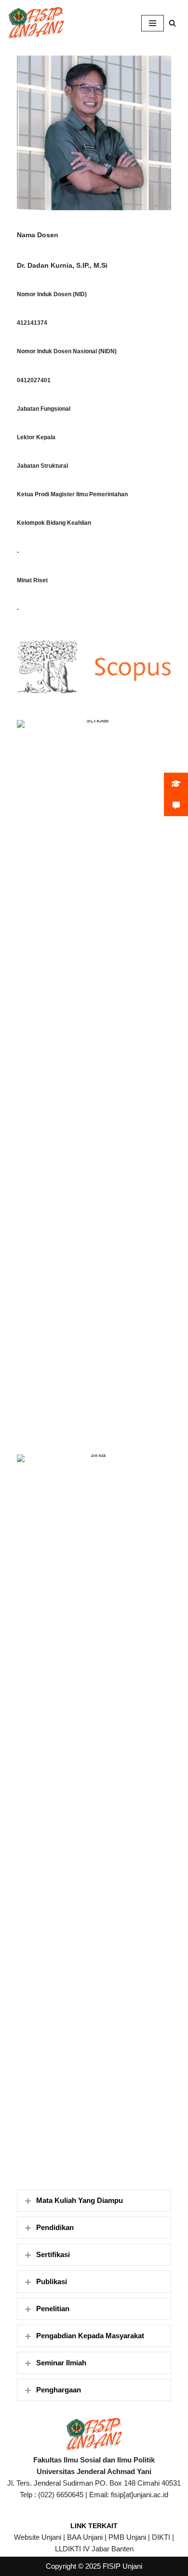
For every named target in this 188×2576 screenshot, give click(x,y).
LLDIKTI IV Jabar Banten (94, 2549)
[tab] (94, 2201)
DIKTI (161, 2537)
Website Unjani (38, 2537)
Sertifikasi (53, 2254)
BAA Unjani (85, 2537)
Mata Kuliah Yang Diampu (80, 2200)
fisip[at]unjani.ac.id (140, 2495)
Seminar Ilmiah (61, 2363)
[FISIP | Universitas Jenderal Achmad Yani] (36, 23)
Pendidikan (55, 2227)
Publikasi (52, 2281)
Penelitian (53, 2309)
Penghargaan (59, 2390)
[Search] (172, 23)
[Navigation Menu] (153, 23)
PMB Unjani (127, 2537)
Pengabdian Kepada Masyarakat (90, 2336)
